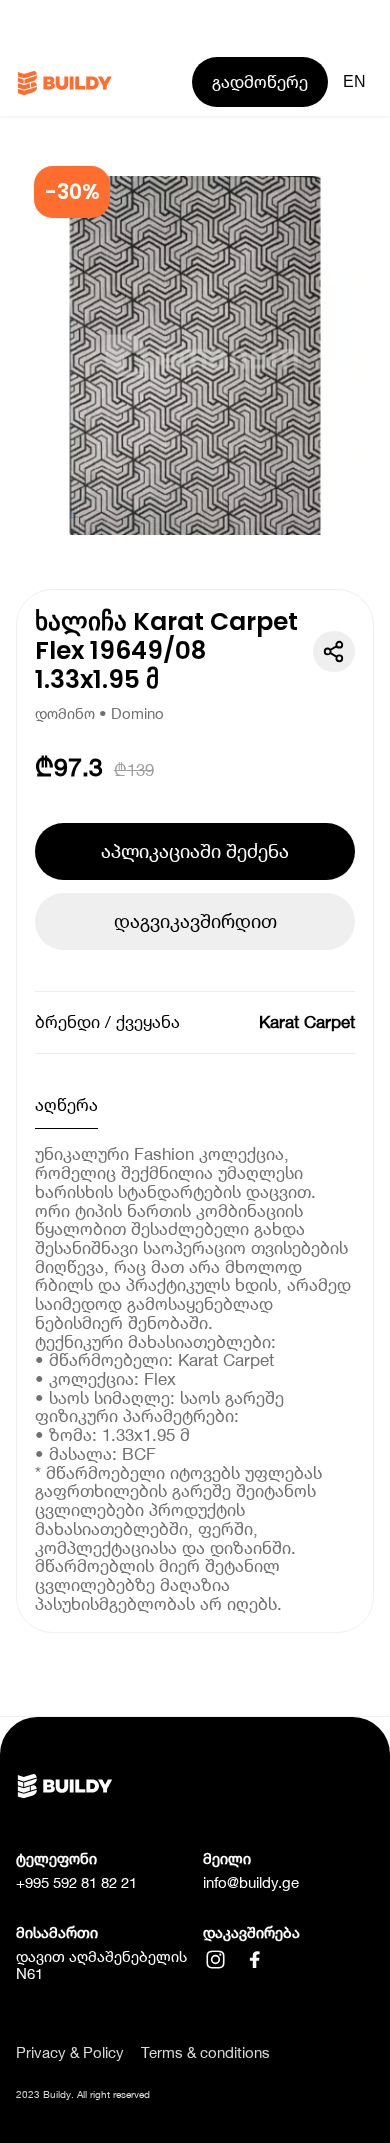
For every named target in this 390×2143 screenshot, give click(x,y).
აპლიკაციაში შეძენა (195, 851)
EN (354, 81)
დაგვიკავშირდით (195, 921)
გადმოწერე (260, 82)
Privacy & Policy (70, 2053)
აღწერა (66, 1105)
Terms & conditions (205, 2053)
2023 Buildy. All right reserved (83, 2094)
